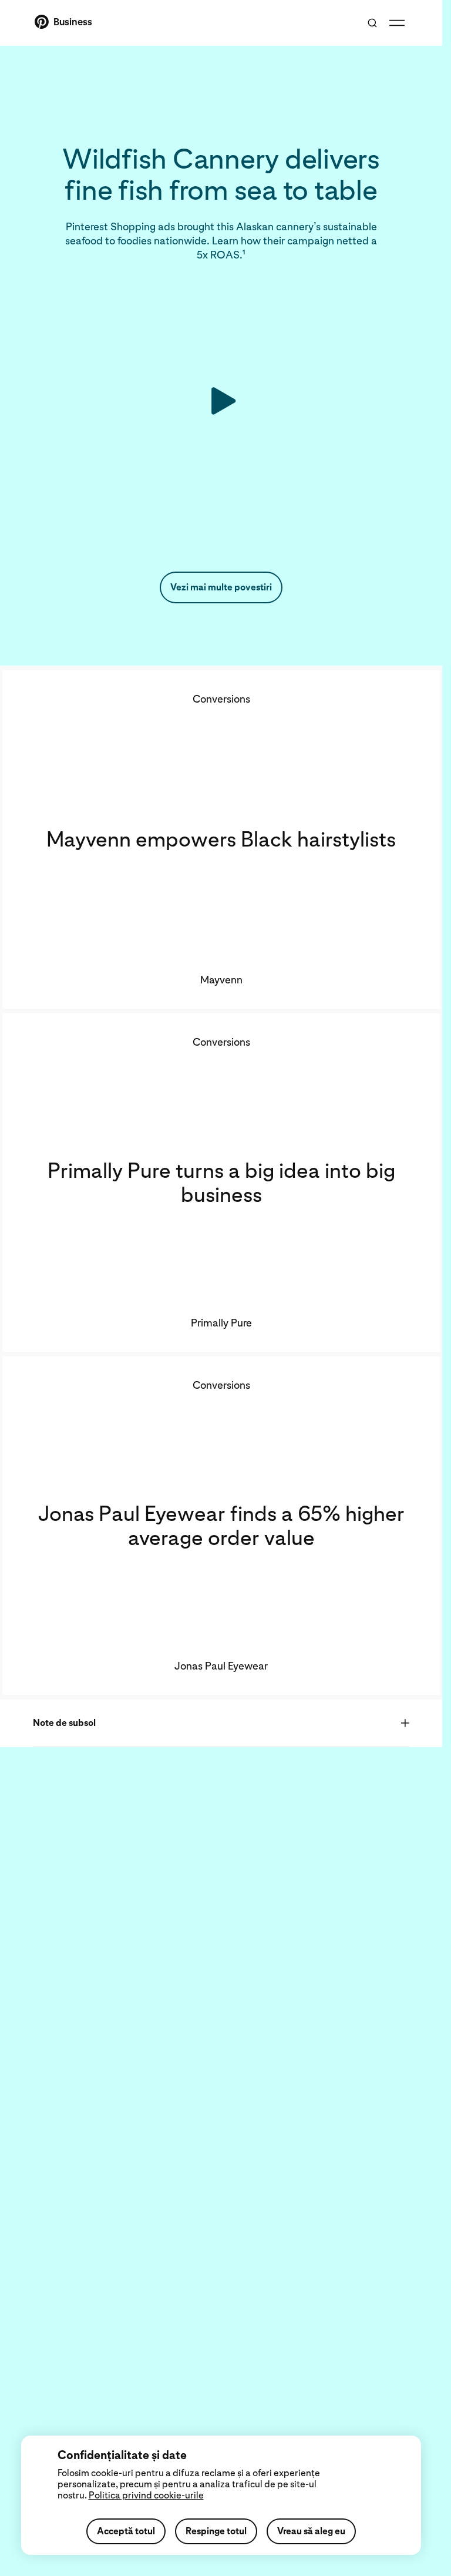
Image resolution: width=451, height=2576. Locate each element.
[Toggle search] (372, 23)
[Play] (221, 401)
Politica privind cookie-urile (146, 2495)
